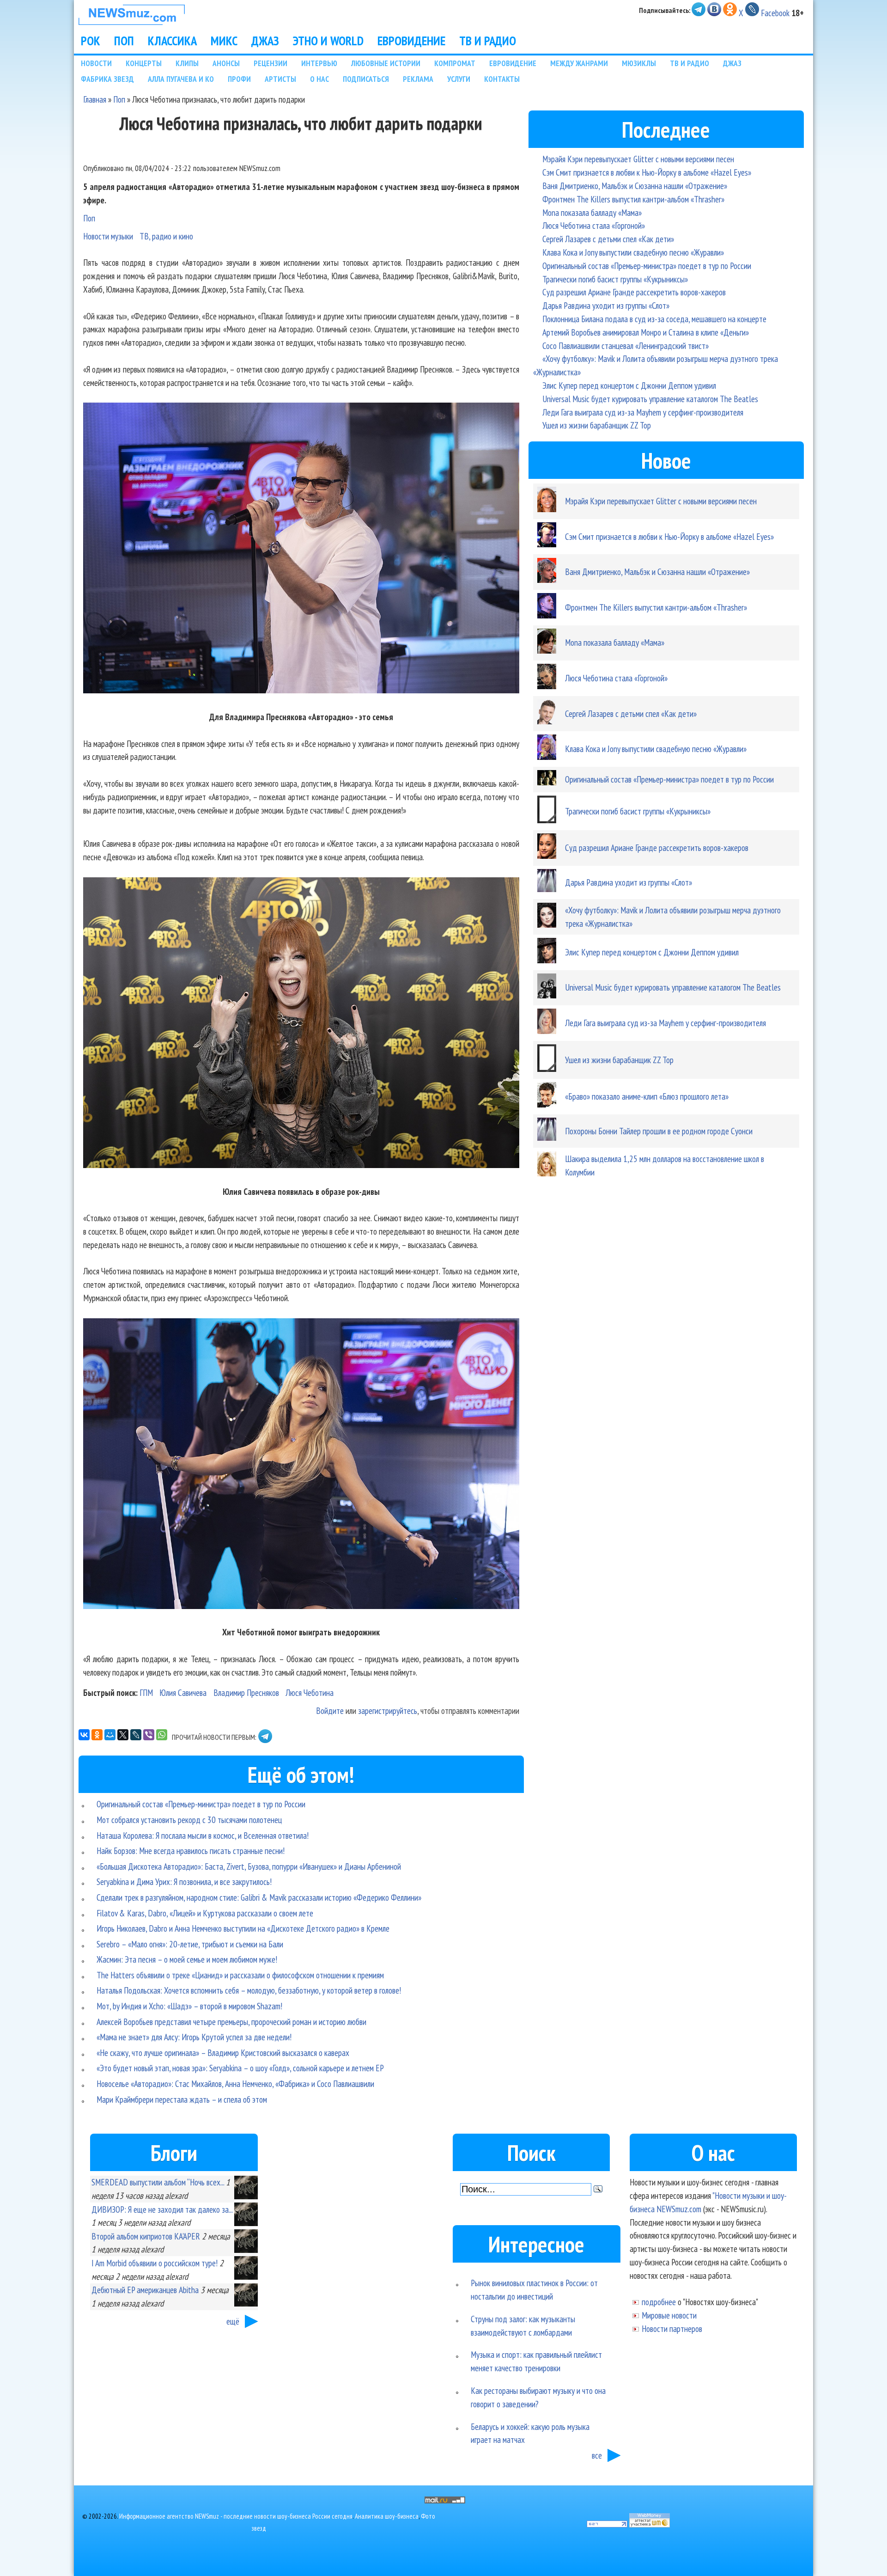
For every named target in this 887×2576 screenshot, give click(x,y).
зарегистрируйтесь (388, 1710)
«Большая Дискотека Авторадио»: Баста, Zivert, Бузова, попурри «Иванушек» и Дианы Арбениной (249, 1866)
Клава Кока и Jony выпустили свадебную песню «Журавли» (633, 252)
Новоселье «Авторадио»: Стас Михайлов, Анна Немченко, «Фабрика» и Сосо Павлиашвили (235, 2083)
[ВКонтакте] (84, 1735)
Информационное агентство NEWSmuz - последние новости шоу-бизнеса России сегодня (236, 2516)
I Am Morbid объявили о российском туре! (155, 2263)
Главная (95, 99)
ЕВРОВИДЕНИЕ (411, 41)
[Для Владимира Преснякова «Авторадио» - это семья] (301, 550)
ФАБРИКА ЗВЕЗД (107, 79)
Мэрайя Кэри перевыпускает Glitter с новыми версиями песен (638, 159)
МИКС (224, 41)
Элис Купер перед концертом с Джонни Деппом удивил (629, 385)
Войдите (330, 1710)
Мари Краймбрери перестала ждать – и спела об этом (182, 2099)
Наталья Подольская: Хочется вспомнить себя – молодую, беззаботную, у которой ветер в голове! (249, 1990)
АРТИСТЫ (280, 79)
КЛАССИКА (172, 41)
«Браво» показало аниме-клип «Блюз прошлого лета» (647, 1096)
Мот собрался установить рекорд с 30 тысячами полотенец (189, 1820)
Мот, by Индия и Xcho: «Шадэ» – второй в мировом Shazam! (189, 2006)
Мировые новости (669, 2315)
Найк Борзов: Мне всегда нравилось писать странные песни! (191, 1851)
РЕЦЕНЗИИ (270, 63)
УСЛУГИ (459, 79)
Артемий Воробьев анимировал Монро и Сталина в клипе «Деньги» (646, 332)
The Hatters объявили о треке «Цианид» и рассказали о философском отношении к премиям (240, 1975)
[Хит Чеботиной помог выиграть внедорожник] (301, 1465)
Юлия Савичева (183, 1692)
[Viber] (149, 1735)
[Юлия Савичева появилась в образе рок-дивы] (301, 1025)
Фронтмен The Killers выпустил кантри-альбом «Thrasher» (633, 199)
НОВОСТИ (96, 63)
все (597, 2455)
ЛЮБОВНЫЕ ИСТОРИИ (386, 63)
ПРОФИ (239, 79)
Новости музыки (108, 236)
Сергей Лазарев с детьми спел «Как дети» (608, 239)
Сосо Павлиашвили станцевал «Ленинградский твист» (626, 346)
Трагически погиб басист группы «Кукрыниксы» (615, 279)
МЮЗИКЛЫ (639, 63)
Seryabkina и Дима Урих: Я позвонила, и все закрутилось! (184, 1882)
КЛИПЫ (187, 63)
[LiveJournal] (136, 1735)
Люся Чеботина (310, 1692)
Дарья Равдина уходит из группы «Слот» (606, 305)
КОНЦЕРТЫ (144, 63)
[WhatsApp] (162, 1735)
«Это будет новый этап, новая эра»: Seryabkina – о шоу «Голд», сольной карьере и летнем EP (240, 2068)
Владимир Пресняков (246, 1692)
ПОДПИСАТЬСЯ (366, 79)
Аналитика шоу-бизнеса (387, 2516)
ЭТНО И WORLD (328, 41)
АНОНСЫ (226, 63)
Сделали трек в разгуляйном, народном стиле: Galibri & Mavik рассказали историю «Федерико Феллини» (259, 1897)
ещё (233, 2321)
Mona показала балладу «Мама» (592, 212)
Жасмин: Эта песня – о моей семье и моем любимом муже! (187, 1959)
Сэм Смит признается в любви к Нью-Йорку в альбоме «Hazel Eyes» (647, 172)
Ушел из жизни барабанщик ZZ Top (597, 425)
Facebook (775, 13)
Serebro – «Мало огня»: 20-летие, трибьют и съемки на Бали (190, 1944)
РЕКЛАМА (418, 79)
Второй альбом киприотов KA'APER (146, 2236)
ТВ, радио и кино (166, 236)
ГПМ (146, 1692)
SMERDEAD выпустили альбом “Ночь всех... (158, 2182)
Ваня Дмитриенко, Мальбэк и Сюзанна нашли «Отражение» (635, 186)
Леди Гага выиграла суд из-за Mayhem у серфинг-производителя (643, 412)
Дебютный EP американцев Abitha (145, 2290)
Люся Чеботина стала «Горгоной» (594, 225)
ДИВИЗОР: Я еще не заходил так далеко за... (162, 2209)
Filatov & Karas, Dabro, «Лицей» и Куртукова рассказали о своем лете (205, 1913)
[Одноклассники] (97, 1735)
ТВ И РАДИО (488, 41)
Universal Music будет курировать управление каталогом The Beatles (650, 399)
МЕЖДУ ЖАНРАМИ (579, 63)
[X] (123, 1735)
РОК (91, 41)
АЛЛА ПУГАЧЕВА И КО (181, 79)
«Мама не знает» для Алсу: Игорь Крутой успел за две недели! (194, 2037)
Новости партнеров (672, 2328)
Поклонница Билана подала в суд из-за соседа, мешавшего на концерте (654, 319)
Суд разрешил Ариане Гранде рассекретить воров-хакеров (634, 292)
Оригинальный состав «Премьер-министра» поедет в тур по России (201, 1804)
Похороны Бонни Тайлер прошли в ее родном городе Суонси (659, 1131)
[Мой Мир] (110, 1735)
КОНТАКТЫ (502, 79)
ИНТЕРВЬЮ (319, 63)
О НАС (319, 79)
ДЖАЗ (265, 41)
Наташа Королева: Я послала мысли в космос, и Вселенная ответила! (203, 1835)
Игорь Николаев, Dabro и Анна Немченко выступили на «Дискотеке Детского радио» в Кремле (243, 1928)
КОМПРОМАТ (455, 63)
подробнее (659, 2302)
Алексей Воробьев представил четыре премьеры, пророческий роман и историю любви (231, 2022)
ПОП (124, 41)
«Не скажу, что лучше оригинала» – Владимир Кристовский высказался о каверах (223, 2053)
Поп (119, 99)
